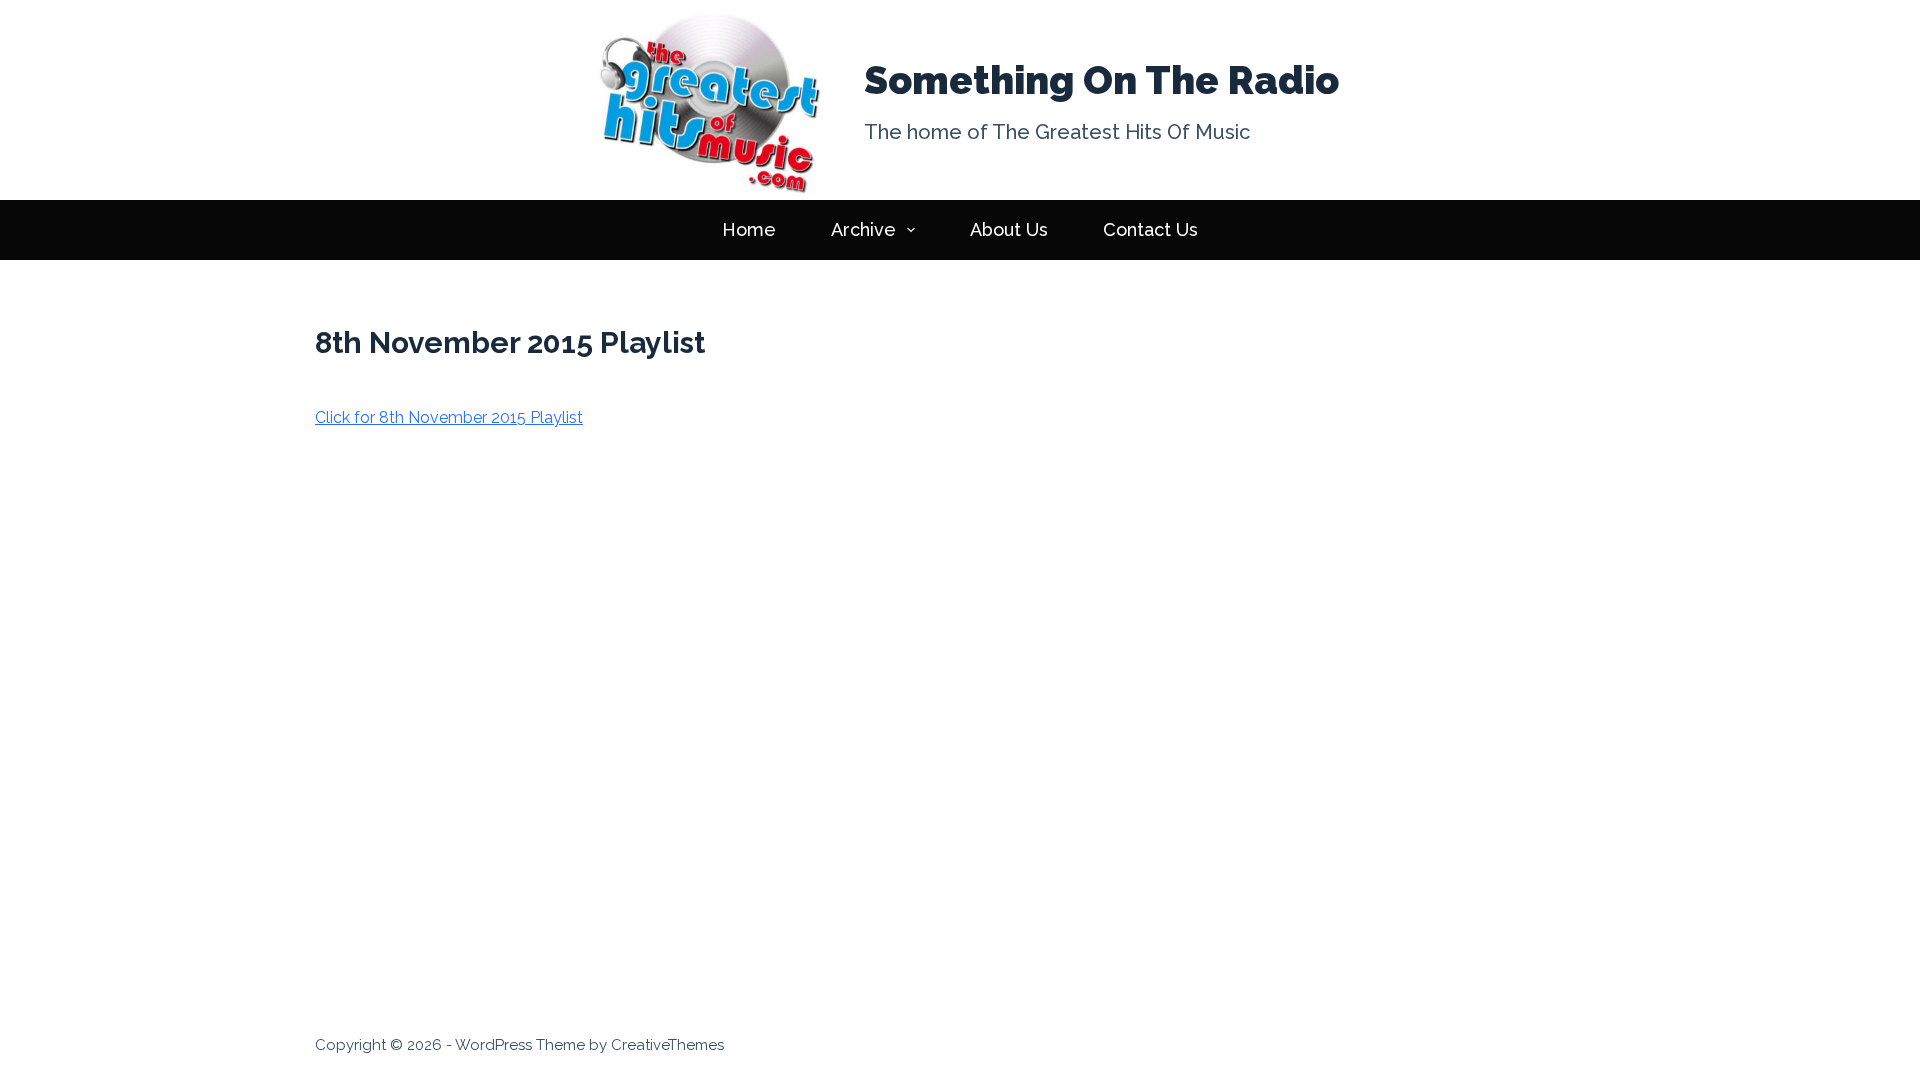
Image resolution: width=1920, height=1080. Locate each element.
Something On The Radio (1101, 80)
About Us (1009, 229)
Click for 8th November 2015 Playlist (449, 417)
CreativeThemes (667, 1045)
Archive (863, 229)
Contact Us (1150, 229)
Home (749, 229)
